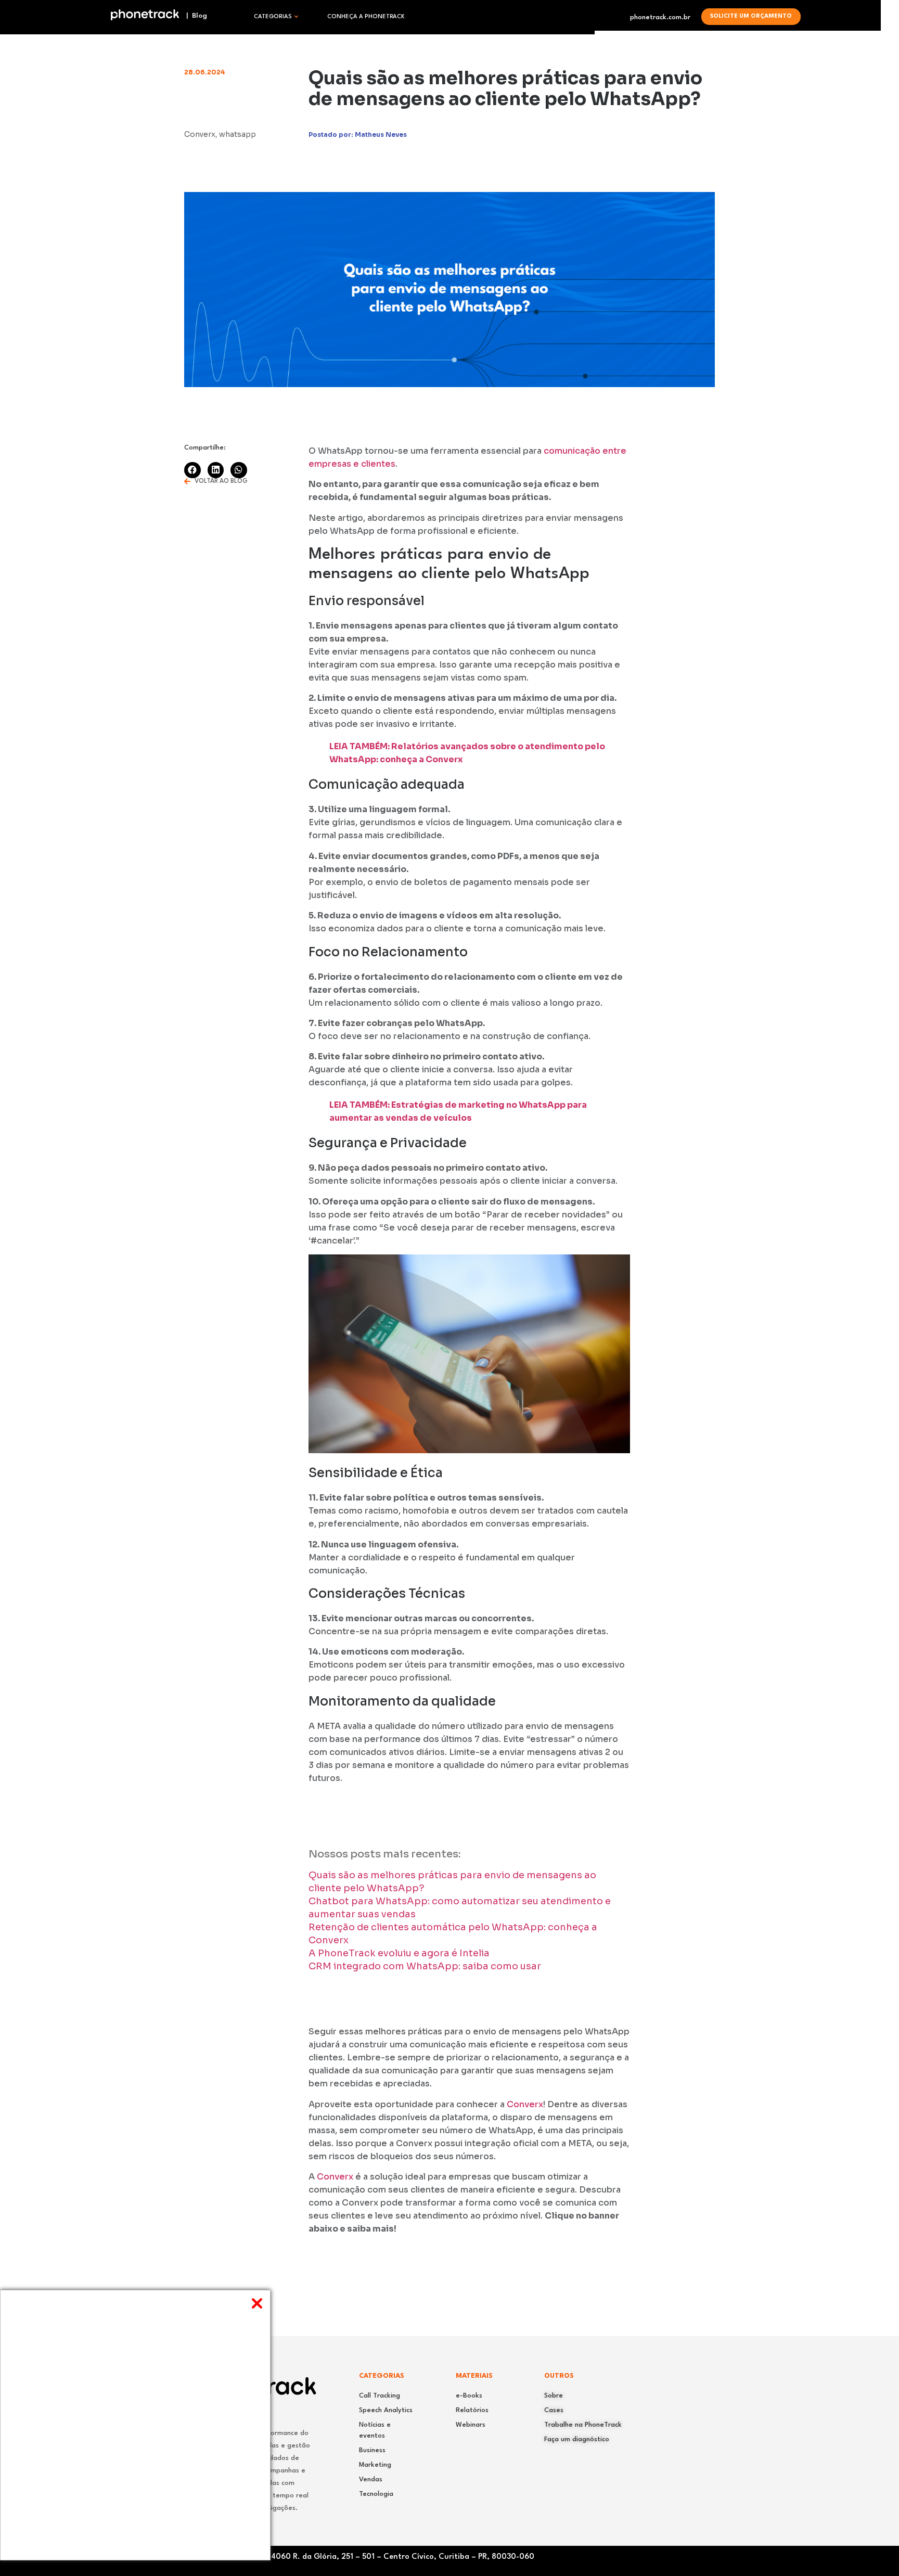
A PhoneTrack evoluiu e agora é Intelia (399, 1953)
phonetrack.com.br (660, 17)
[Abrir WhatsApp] (873, 2550)
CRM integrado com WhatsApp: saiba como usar (425, 1966)
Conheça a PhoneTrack (366, 17)
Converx (525, 2104)
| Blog (194, 16)
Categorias (273, 17)
